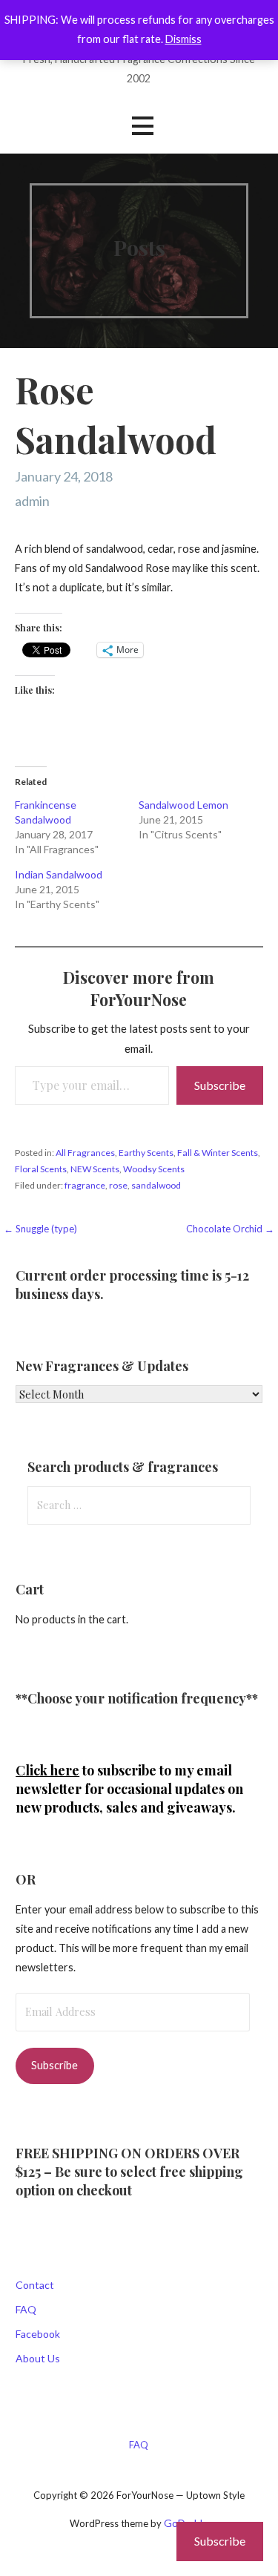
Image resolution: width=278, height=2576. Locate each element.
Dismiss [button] (183, 39)
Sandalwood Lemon (183, 805)
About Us (38, 2358)
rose (118, 1185)
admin (32, 501)
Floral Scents (41, 1169)
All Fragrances (85, 1153)
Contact (35, 2285)
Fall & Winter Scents (218, 1153)
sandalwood (156, 1185)
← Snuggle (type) (40, 1229)
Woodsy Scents (154, 1169)
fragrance (85, 1185)
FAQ (26, 2309)
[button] (142, 126)
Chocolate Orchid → (230, 1229)
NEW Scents (95, 1169)
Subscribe (220, 1085)
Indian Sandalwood (59, 874)
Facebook (38, 2334)
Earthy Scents (146, 1153)
